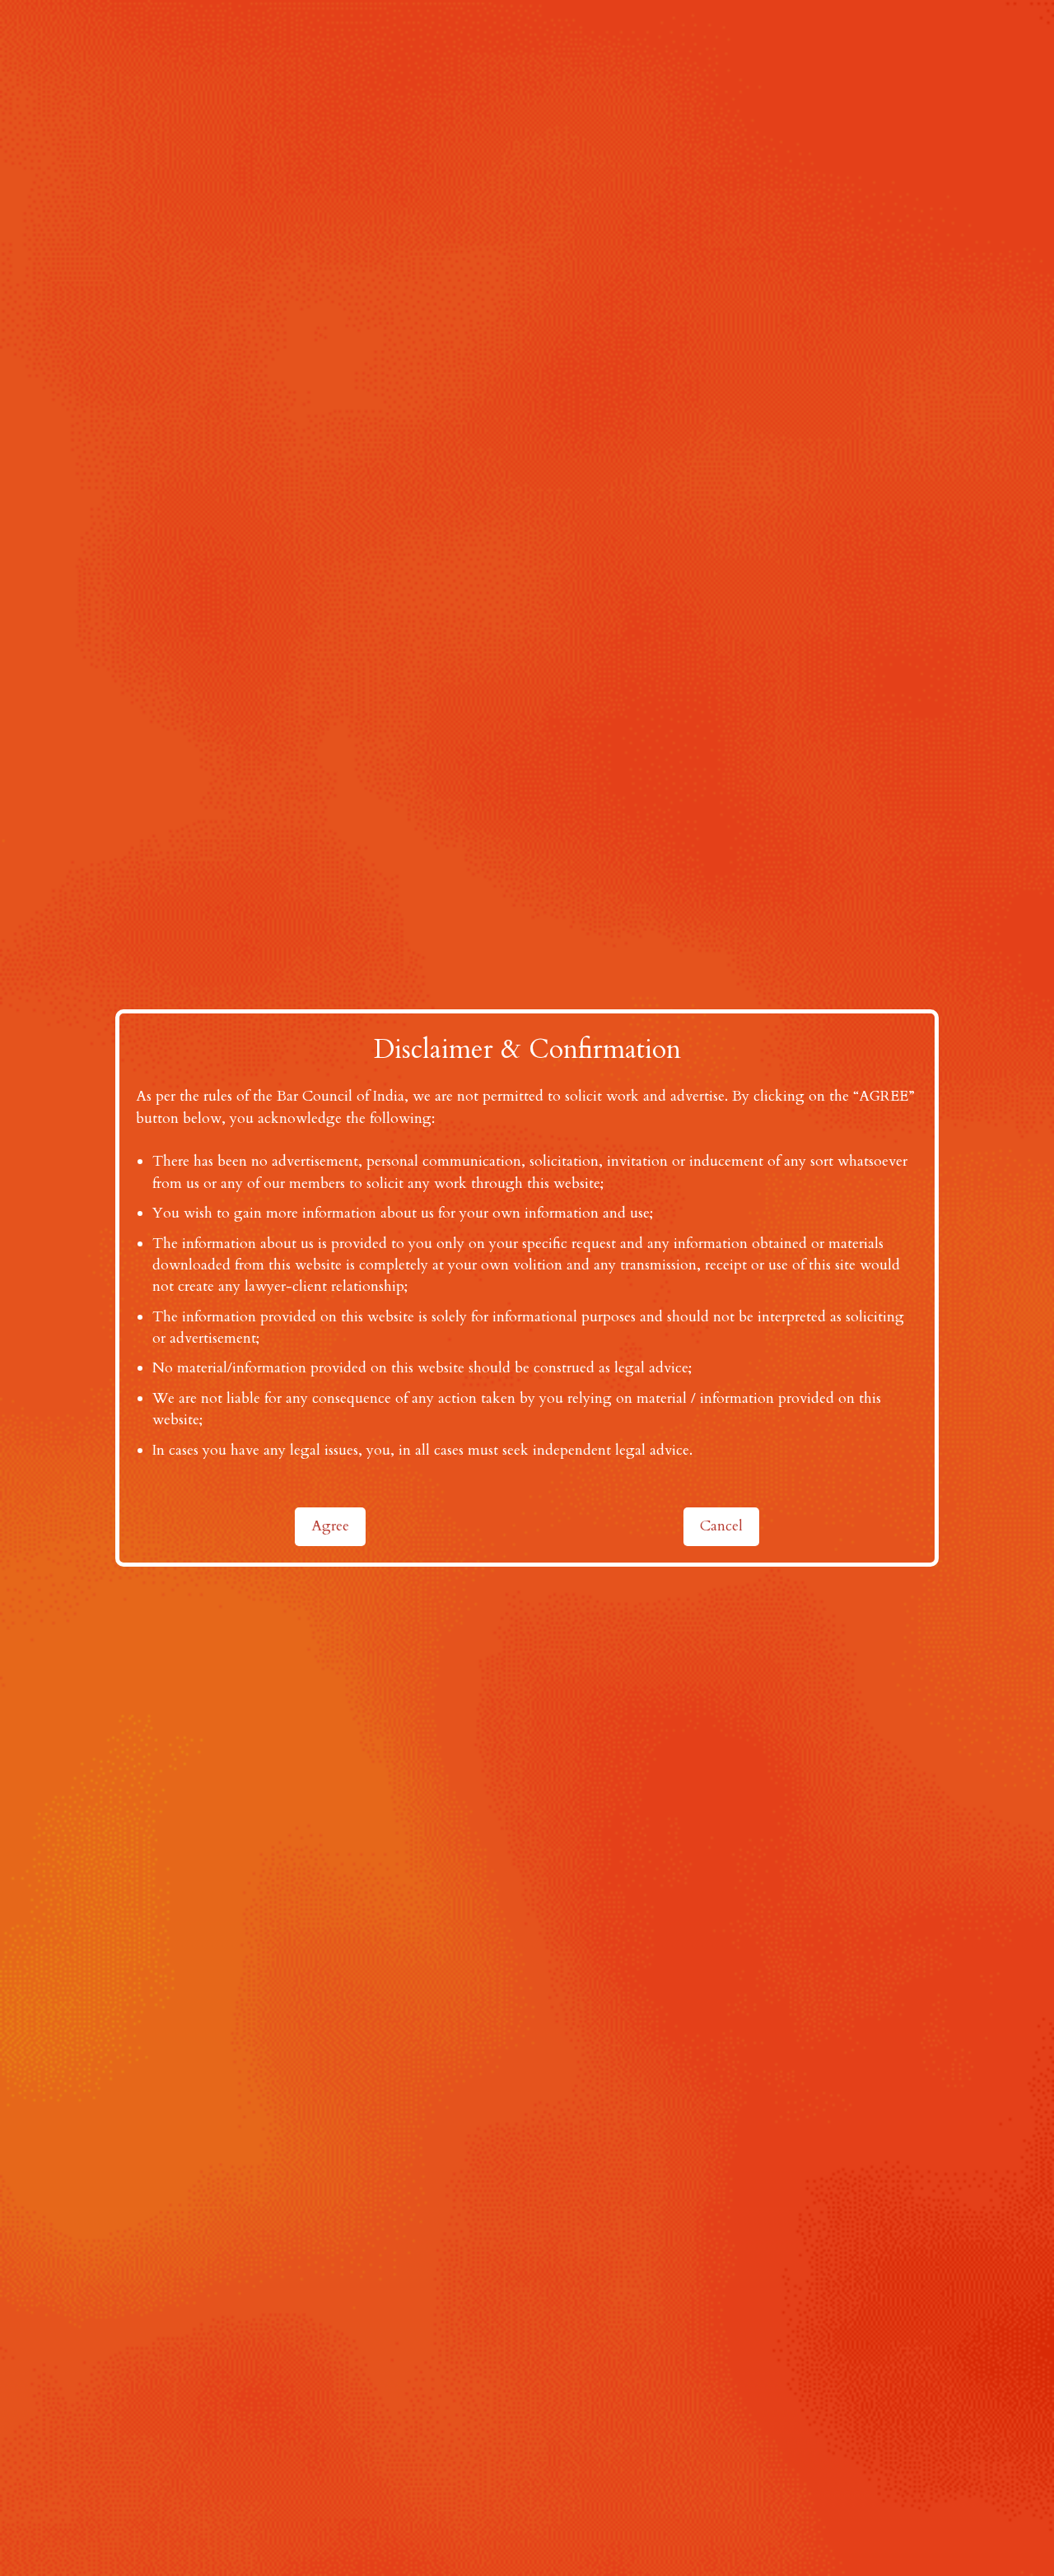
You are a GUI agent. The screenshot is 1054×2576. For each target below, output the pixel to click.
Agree (330, 1526)
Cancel (721, 1526)
